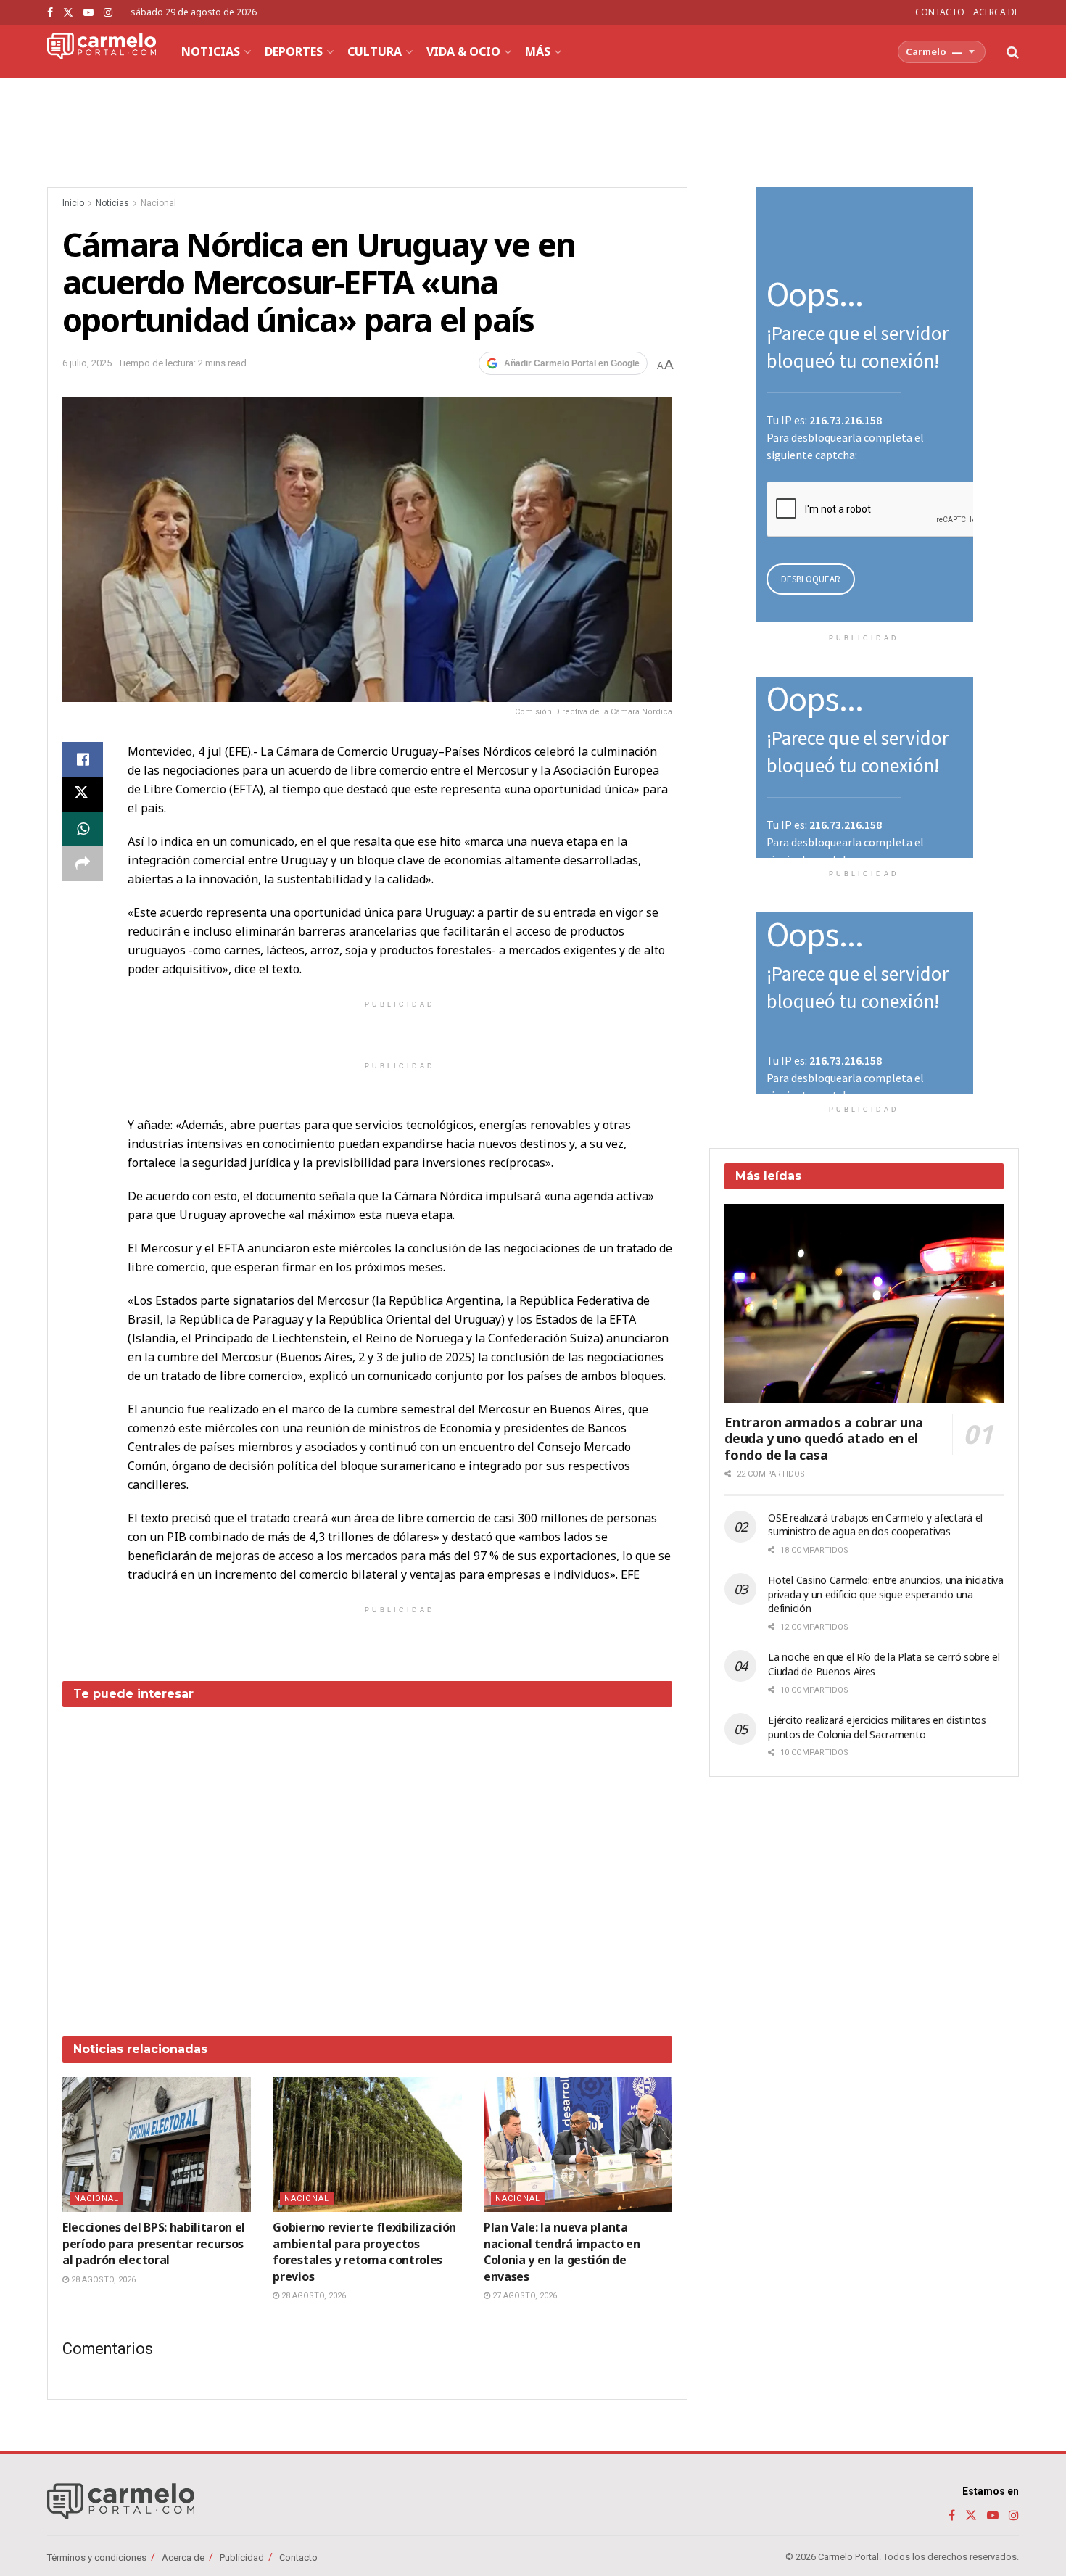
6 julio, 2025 (87, 363)
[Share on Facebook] (83, 759)
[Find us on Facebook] (50, 13)
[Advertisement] (368, 1861)
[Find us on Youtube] (88, 13)
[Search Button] (1013, 51)
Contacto (298, 2558)
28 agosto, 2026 (102, 2280)
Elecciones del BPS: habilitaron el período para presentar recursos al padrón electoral (154, 2243)
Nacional (158, 203)
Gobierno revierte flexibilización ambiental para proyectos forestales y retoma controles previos (364, 2251)
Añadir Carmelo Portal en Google (572, 363)
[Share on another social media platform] (83, 864)
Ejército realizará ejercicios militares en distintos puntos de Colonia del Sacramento (877, 1727)
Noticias (211, 51)
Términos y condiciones (97, 2558)
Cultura (375, 51)
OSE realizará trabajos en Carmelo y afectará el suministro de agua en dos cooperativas (875, 1525)
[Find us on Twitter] (68, 13)
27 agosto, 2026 (524, 2296)
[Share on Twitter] (83, 794)
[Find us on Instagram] (108, 13)
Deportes (294, 51)
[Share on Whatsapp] (83, 829)
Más (538, 51)
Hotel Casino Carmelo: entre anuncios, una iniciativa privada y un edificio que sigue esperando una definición (885, 1594)
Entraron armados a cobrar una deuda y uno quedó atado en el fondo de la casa (824, 1438)
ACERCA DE (996, 12)
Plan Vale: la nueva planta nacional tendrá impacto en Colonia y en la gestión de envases (562, 2251)
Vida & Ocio (463, 51)
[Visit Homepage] (102, 51)
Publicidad (242, 2558)
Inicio (73, 203)
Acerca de (183, 2558)
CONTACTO (940, 12)
